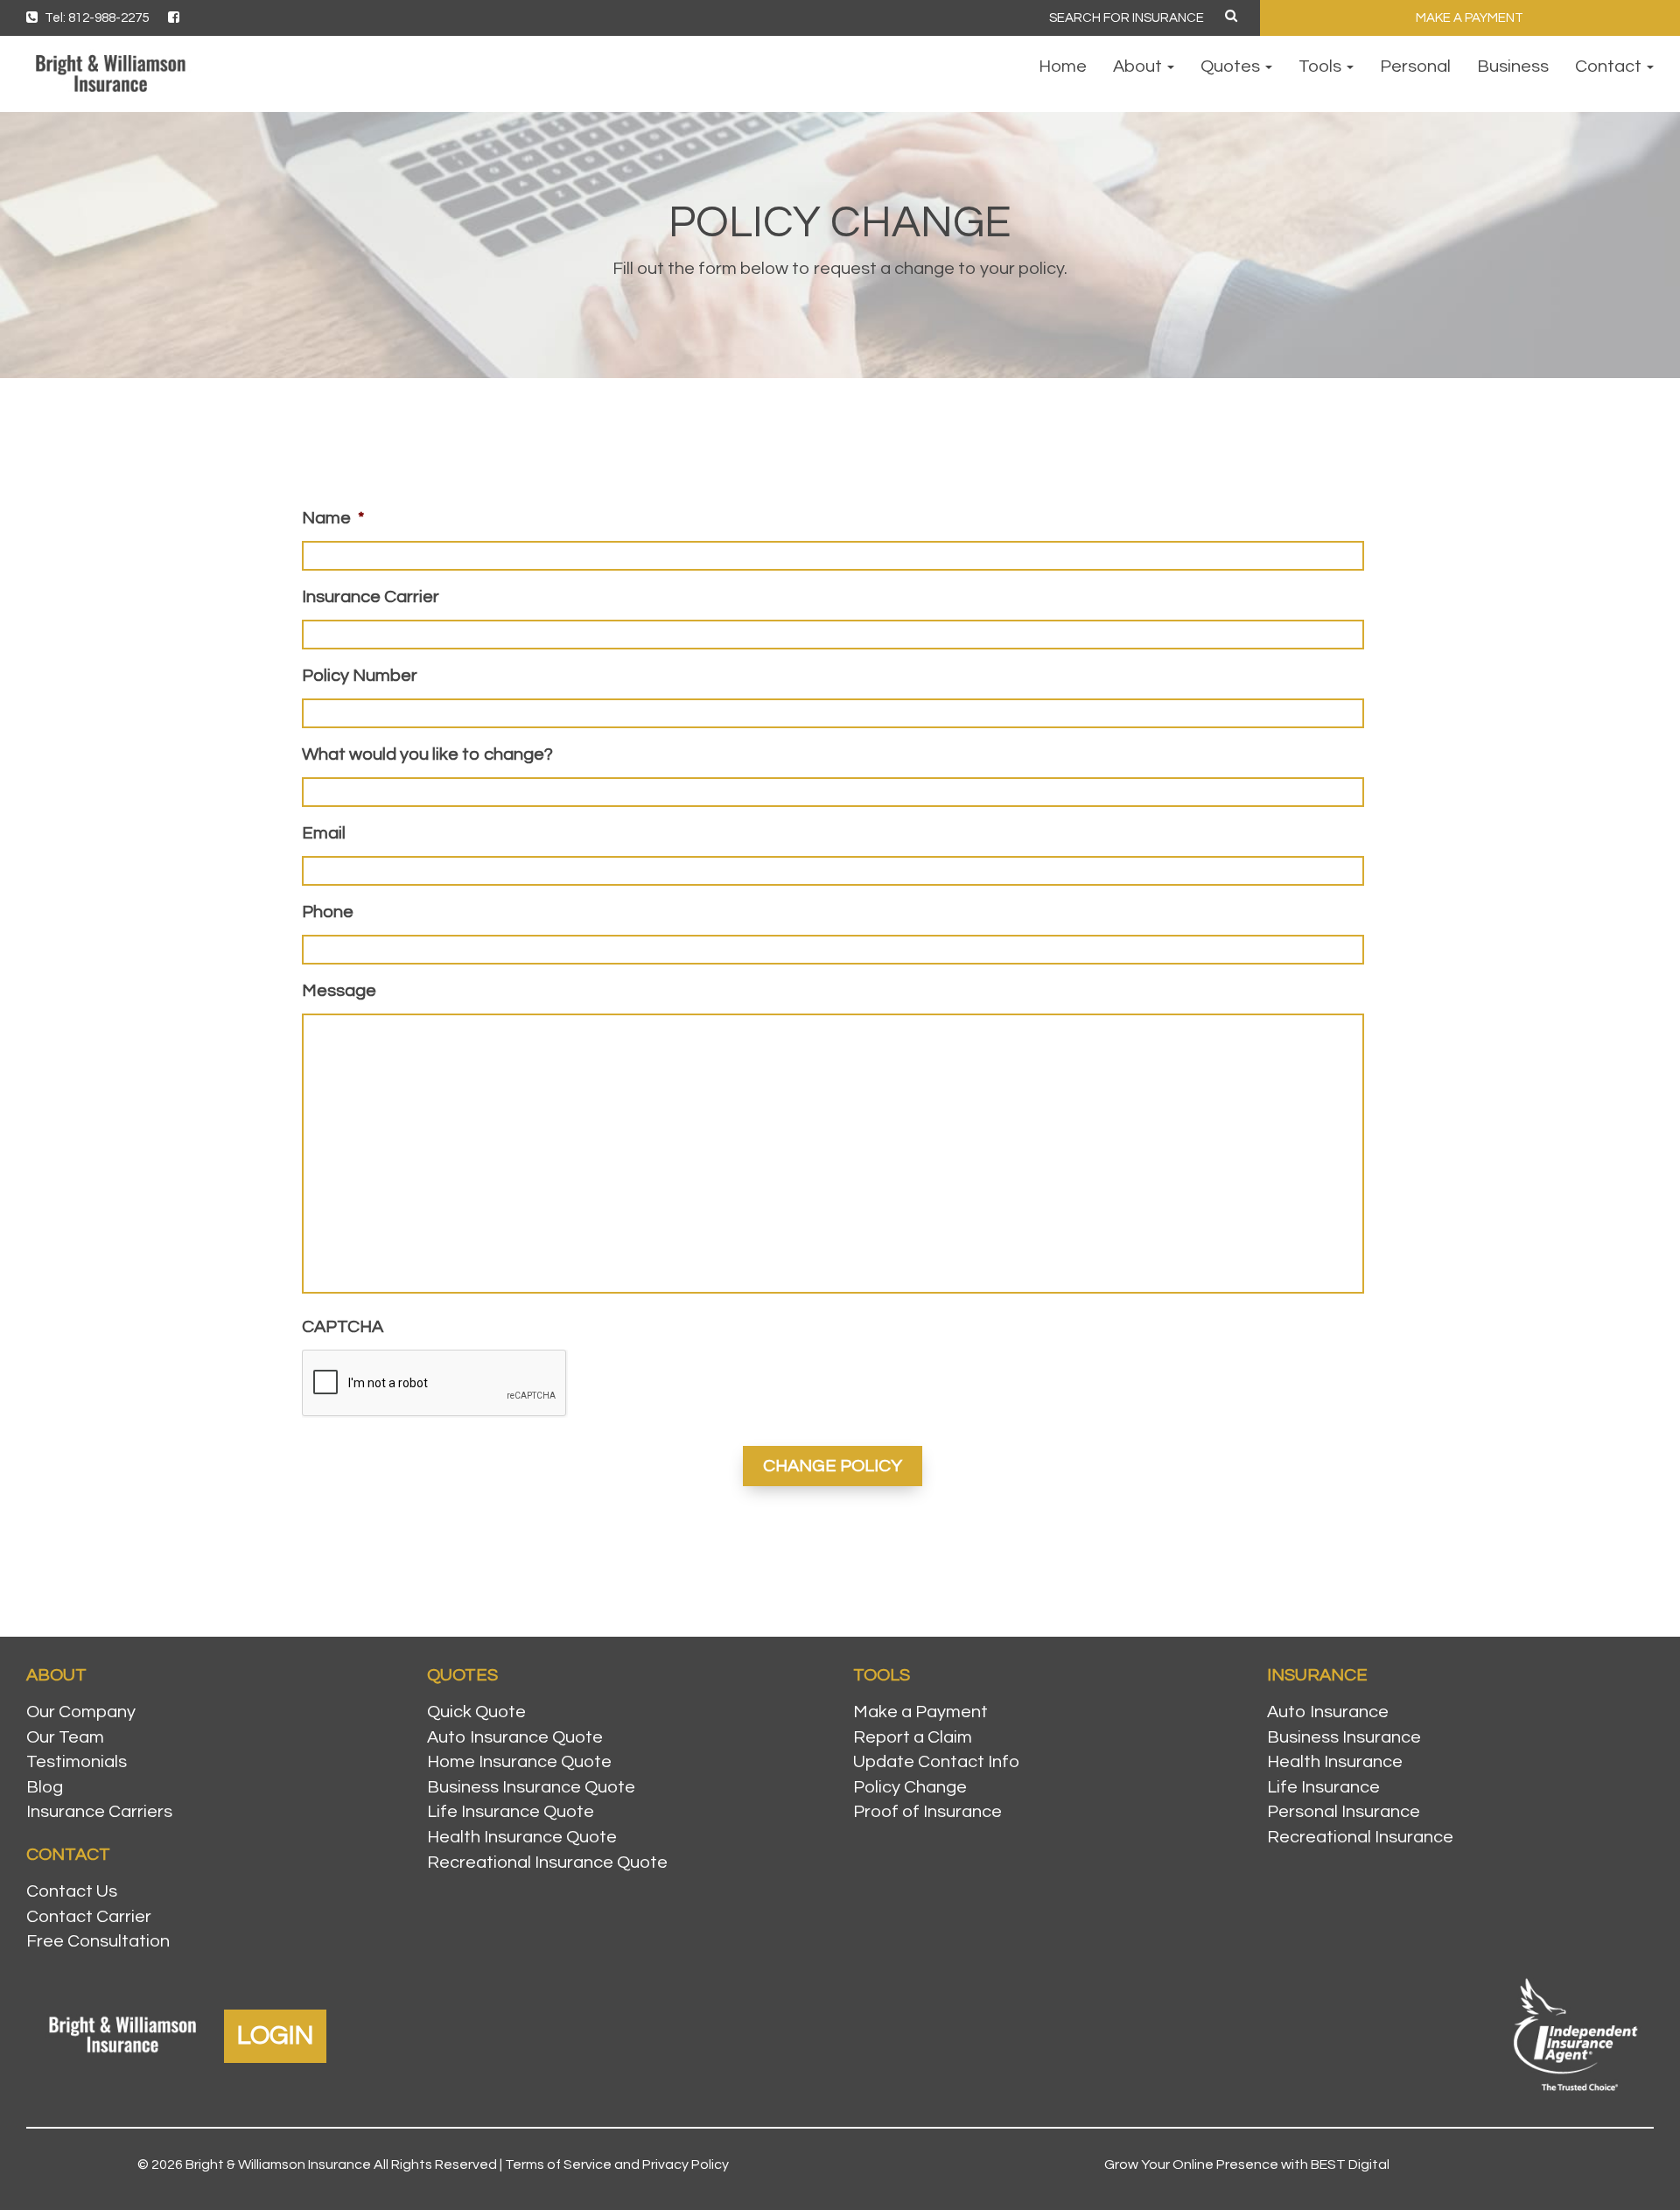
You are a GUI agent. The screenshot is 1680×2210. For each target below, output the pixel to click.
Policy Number (360, 676)
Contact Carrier (89, 1917)
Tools (1322, 67)
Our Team (65, 1737)
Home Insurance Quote (519, 1762)
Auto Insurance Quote (515, 1737)
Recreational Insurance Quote (547, 1863)
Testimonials (77, 1762)
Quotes (1232, 67)
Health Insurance (1335, 1762)
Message (339, 991)
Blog (45, 1787)
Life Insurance (1323, 1787)
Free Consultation (98, 1941)
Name (333, 518)
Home (1063, 67)
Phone (328, 912)
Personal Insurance (1344, 1812)
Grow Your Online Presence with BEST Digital (1247, 2164)
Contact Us (72, 1891)
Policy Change (910, 1787)
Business (1513, 67)
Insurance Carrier (371, 597)
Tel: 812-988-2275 (95, 18)
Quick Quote (476, 1712)
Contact (1610, 67)
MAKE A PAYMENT (1470, 18)
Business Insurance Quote (531, 1787)
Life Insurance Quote (511, 1812)
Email (324, 833)
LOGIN (275, 2035)
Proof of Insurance (927, 1812)
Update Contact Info (936, 1762)
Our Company (81, 1712)
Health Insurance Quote (522, 1837)
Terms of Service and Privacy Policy (617, 2164)
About (1139, 67)
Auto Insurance (1328, 1712)
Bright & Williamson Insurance (278, 2164)
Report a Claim (913, 1737)
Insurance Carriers (99, 1812)
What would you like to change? (427, 754)
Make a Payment (920, 1712)
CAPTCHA (343, 1327)
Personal (1415, 67)
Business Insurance (1344, 1737)
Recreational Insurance (1360, 1837)
